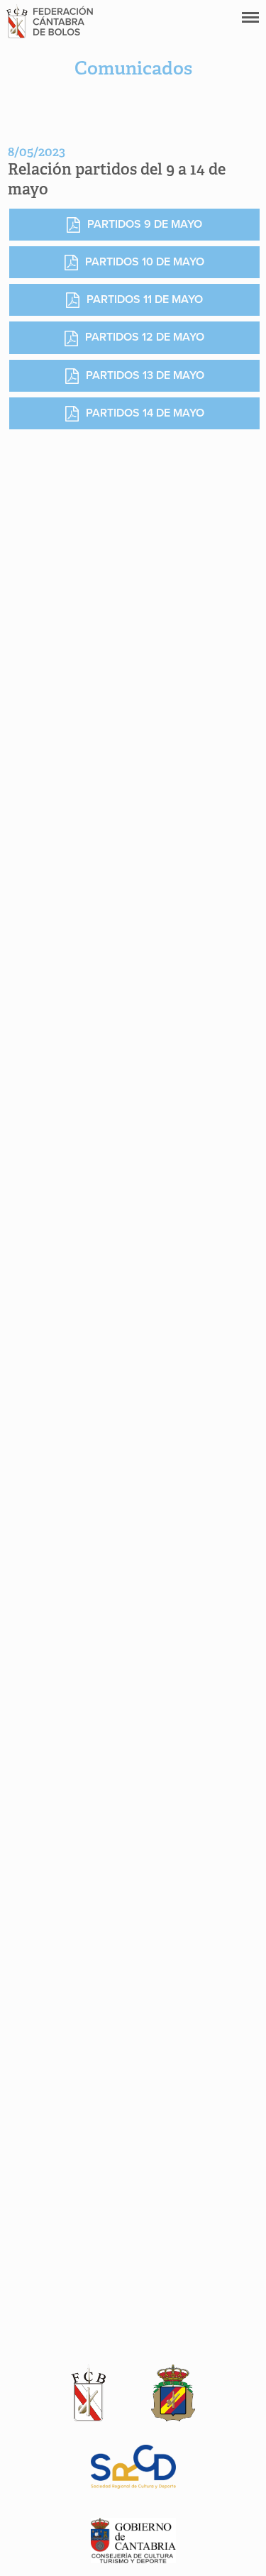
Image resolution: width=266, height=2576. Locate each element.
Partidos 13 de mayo (145, 375)
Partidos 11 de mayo (145, 299)
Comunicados (133, 68)
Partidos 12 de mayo (145, 337)
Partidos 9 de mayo (145, 224)
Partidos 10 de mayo (145, 262)
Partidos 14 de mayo (145, 413)
